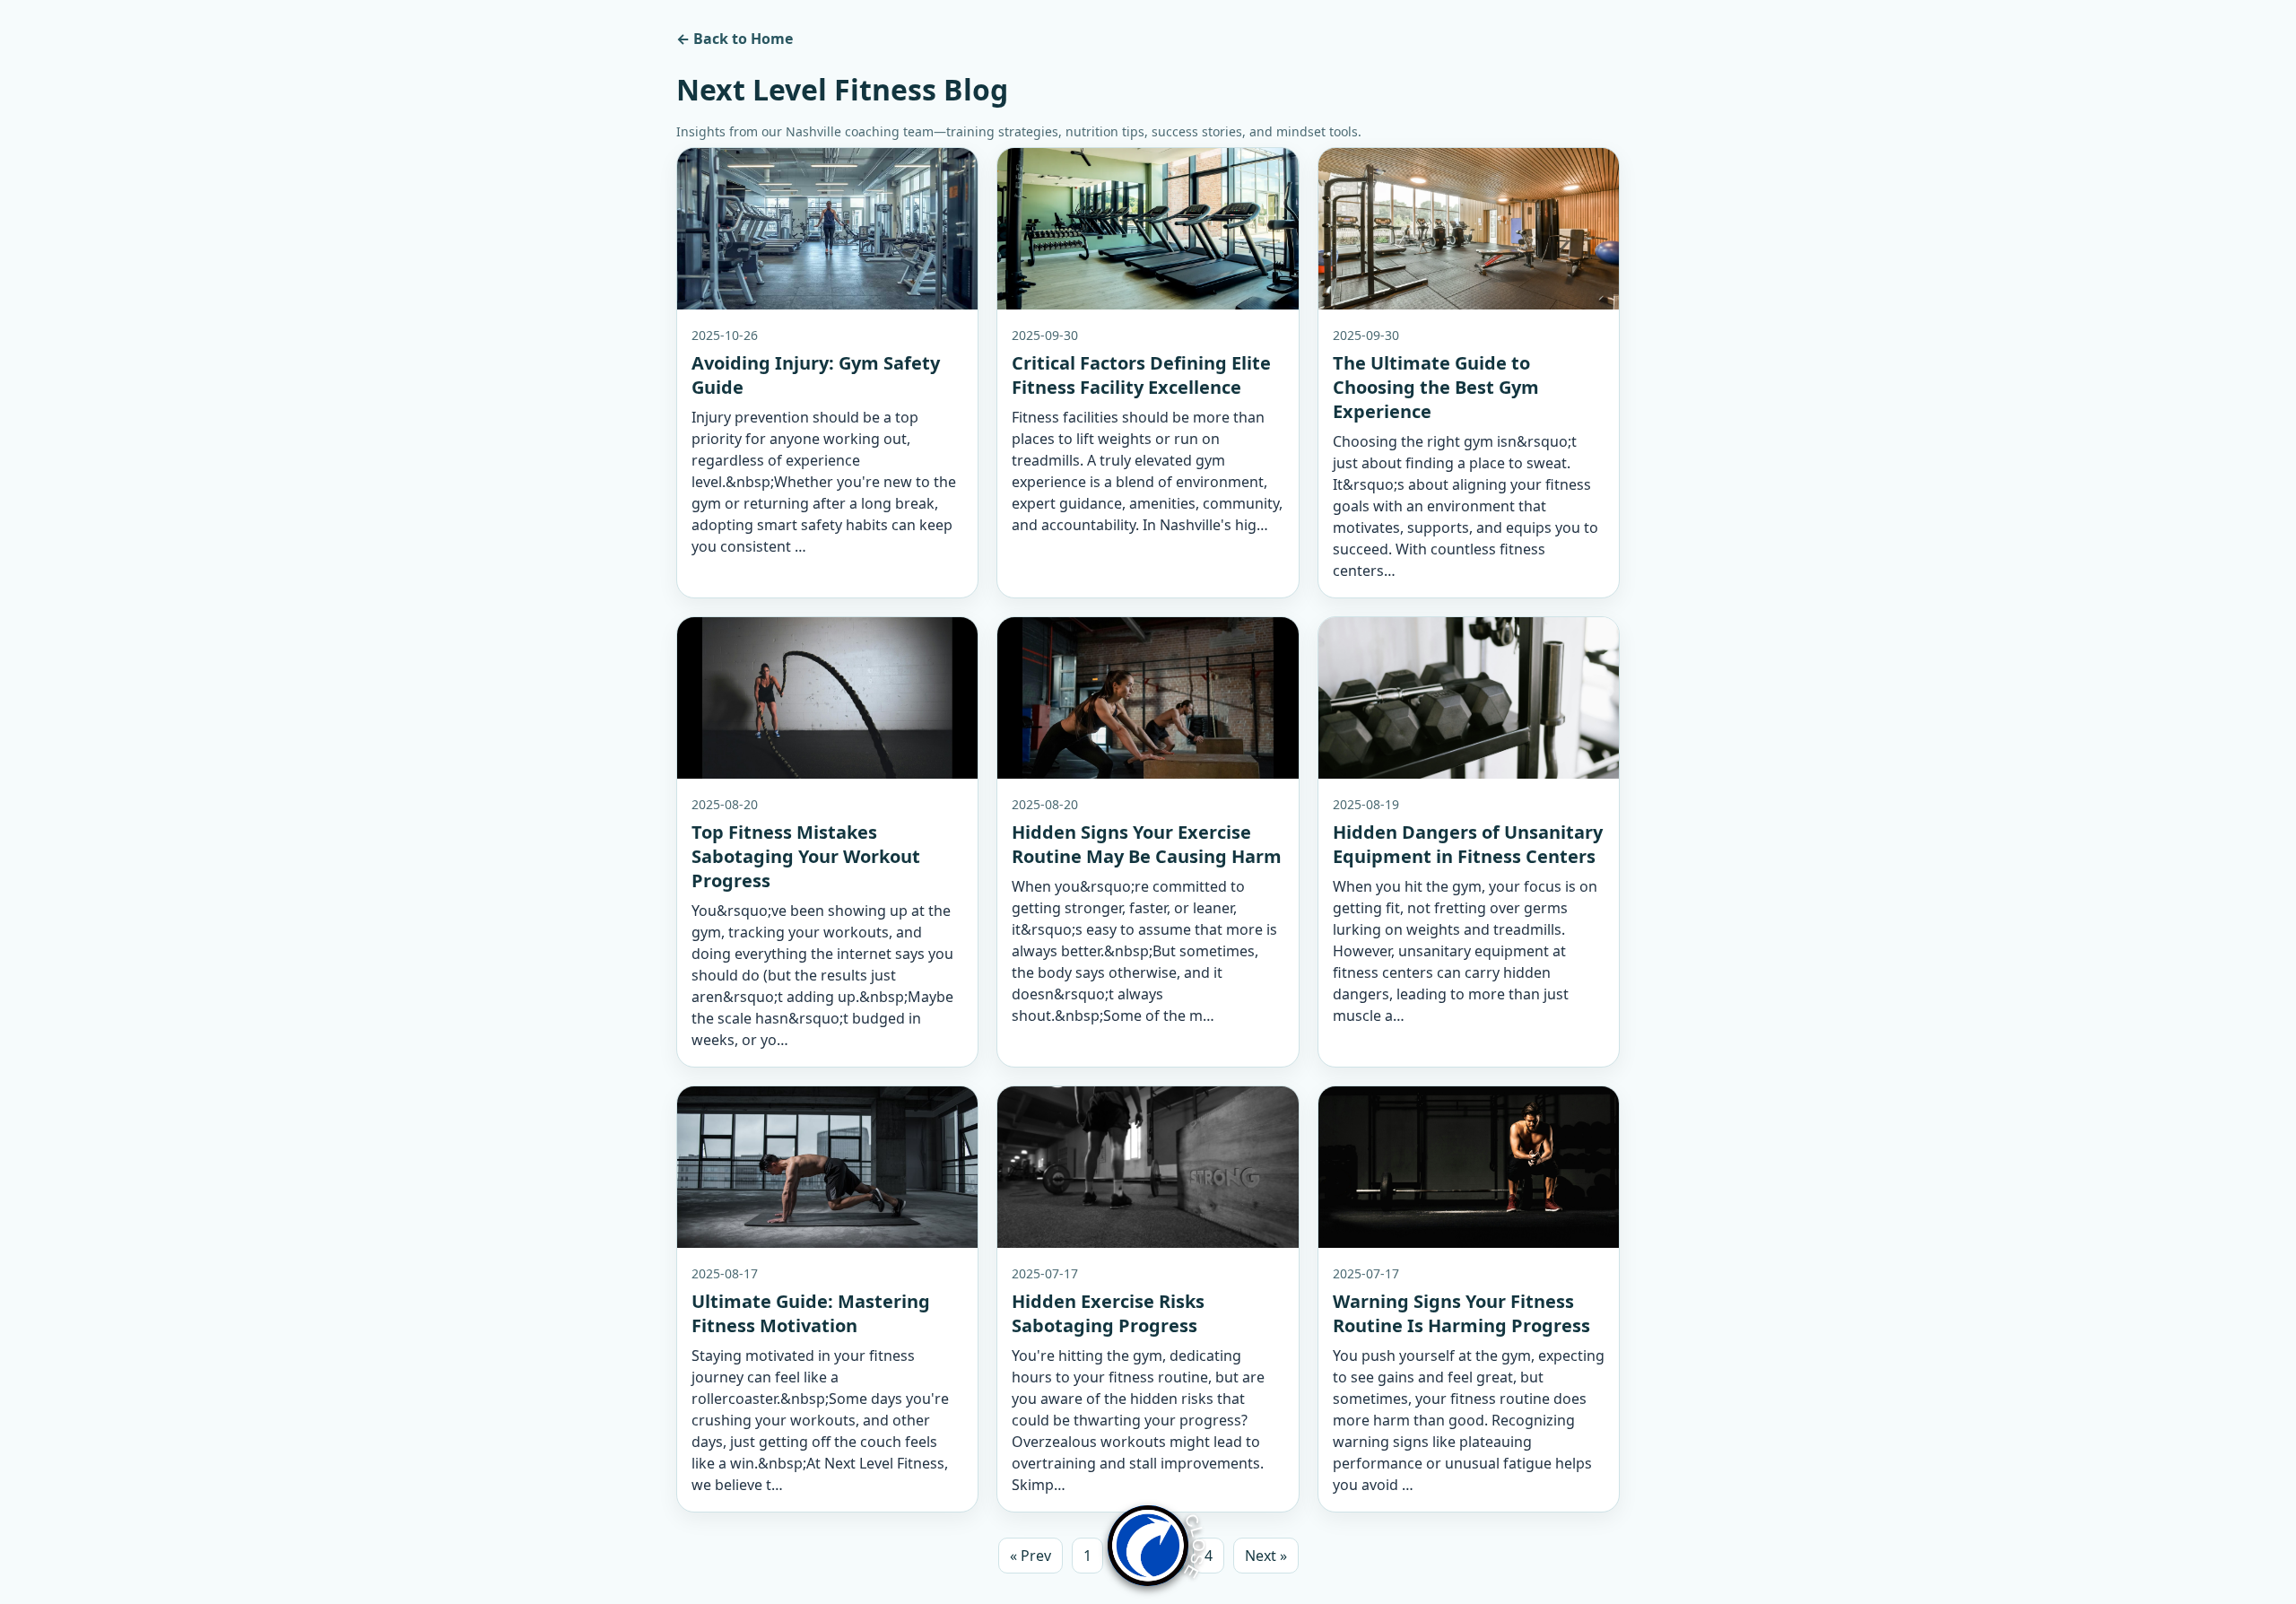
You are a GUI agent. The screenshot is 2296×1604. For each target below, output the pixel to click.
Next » (1266, 1556)
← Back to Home (735, 39)
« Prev (1031, 1556)
